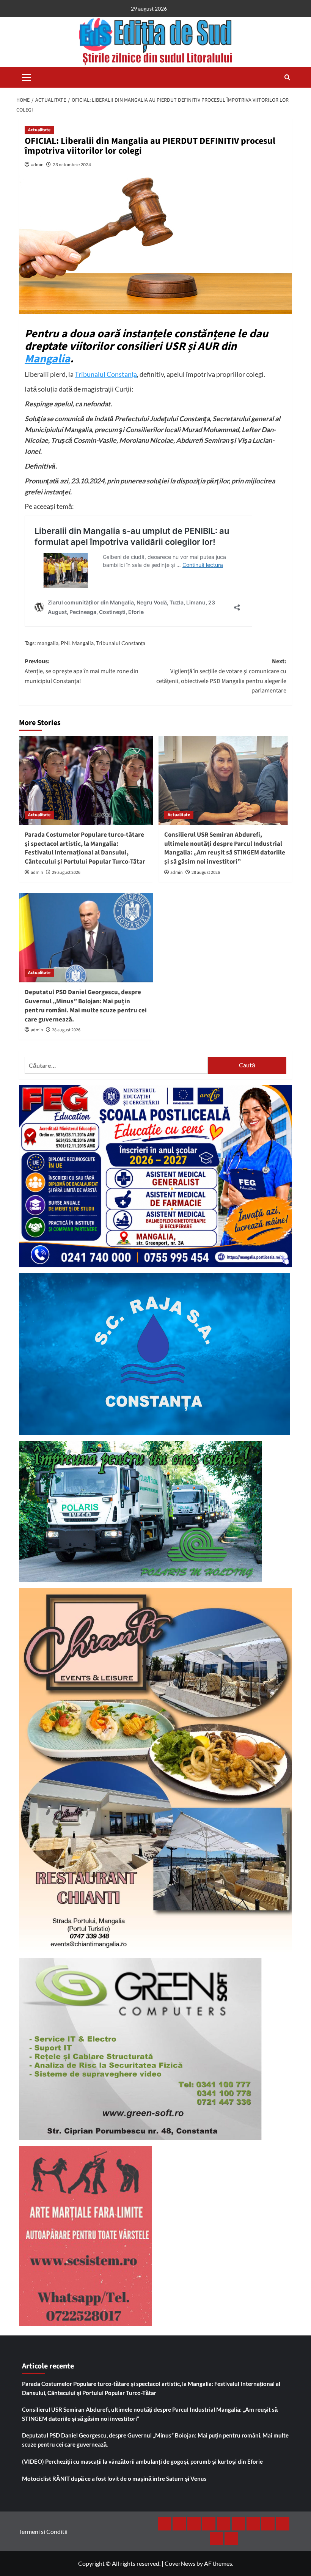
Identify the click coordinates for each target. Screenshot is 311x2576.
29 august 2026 (66, 873)
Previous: (82, 671)
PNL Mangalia (77, 643)
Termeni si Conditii (43, 2531)
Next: (221, 676)
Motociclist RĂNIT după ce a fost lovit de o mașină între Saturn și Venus (114, 2478)
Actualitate (39, 130)
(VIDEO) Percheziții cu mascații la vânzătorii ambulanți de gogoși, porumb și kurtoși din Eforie (142, 2461)
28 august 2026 (206, 873)
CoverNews (180, 2563)
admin (37, 164)
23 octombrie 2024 (72, 164)
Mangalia (47, 359)
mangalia (48, 643)
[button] (27, 76)
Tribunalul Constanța (106, 374)
